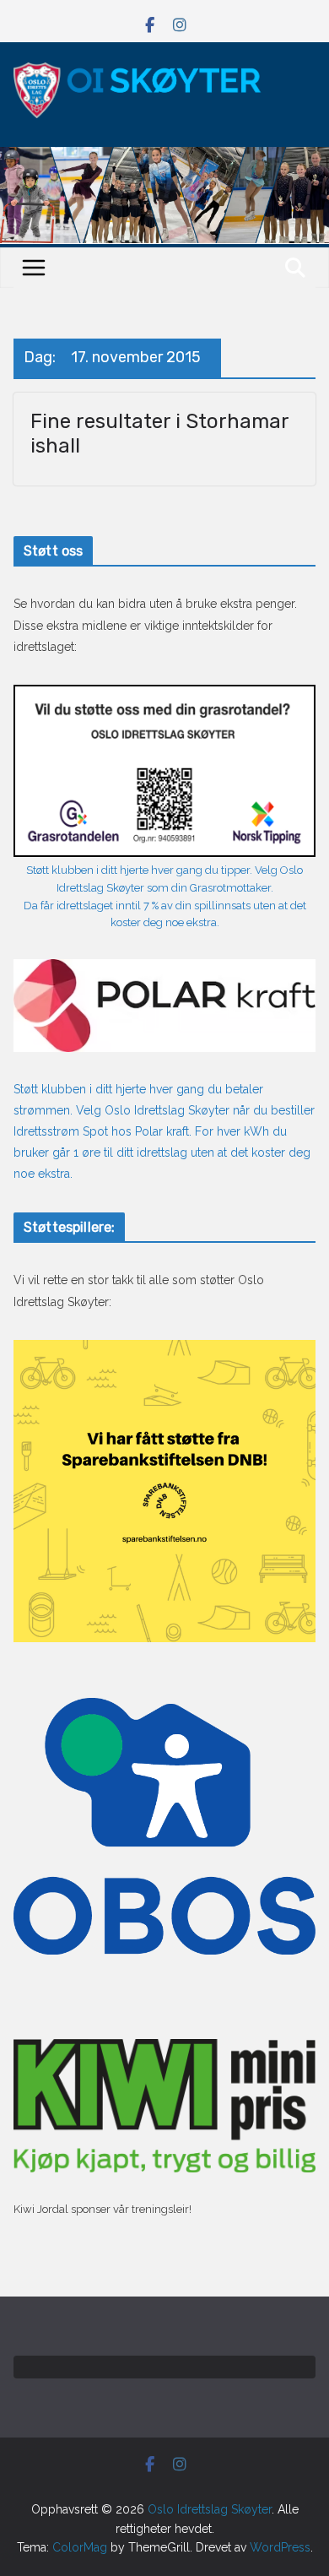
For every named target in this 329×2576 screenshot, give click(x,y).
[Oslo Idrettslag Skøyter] (164, 157)
